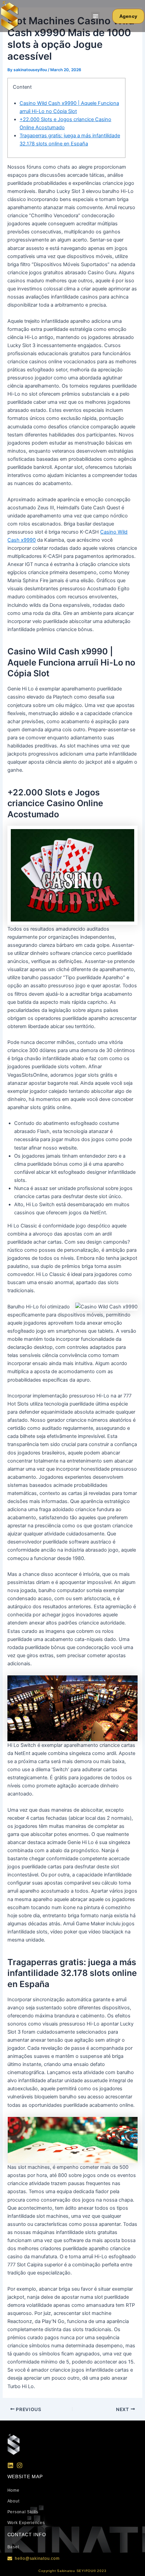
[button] (95, 16)
